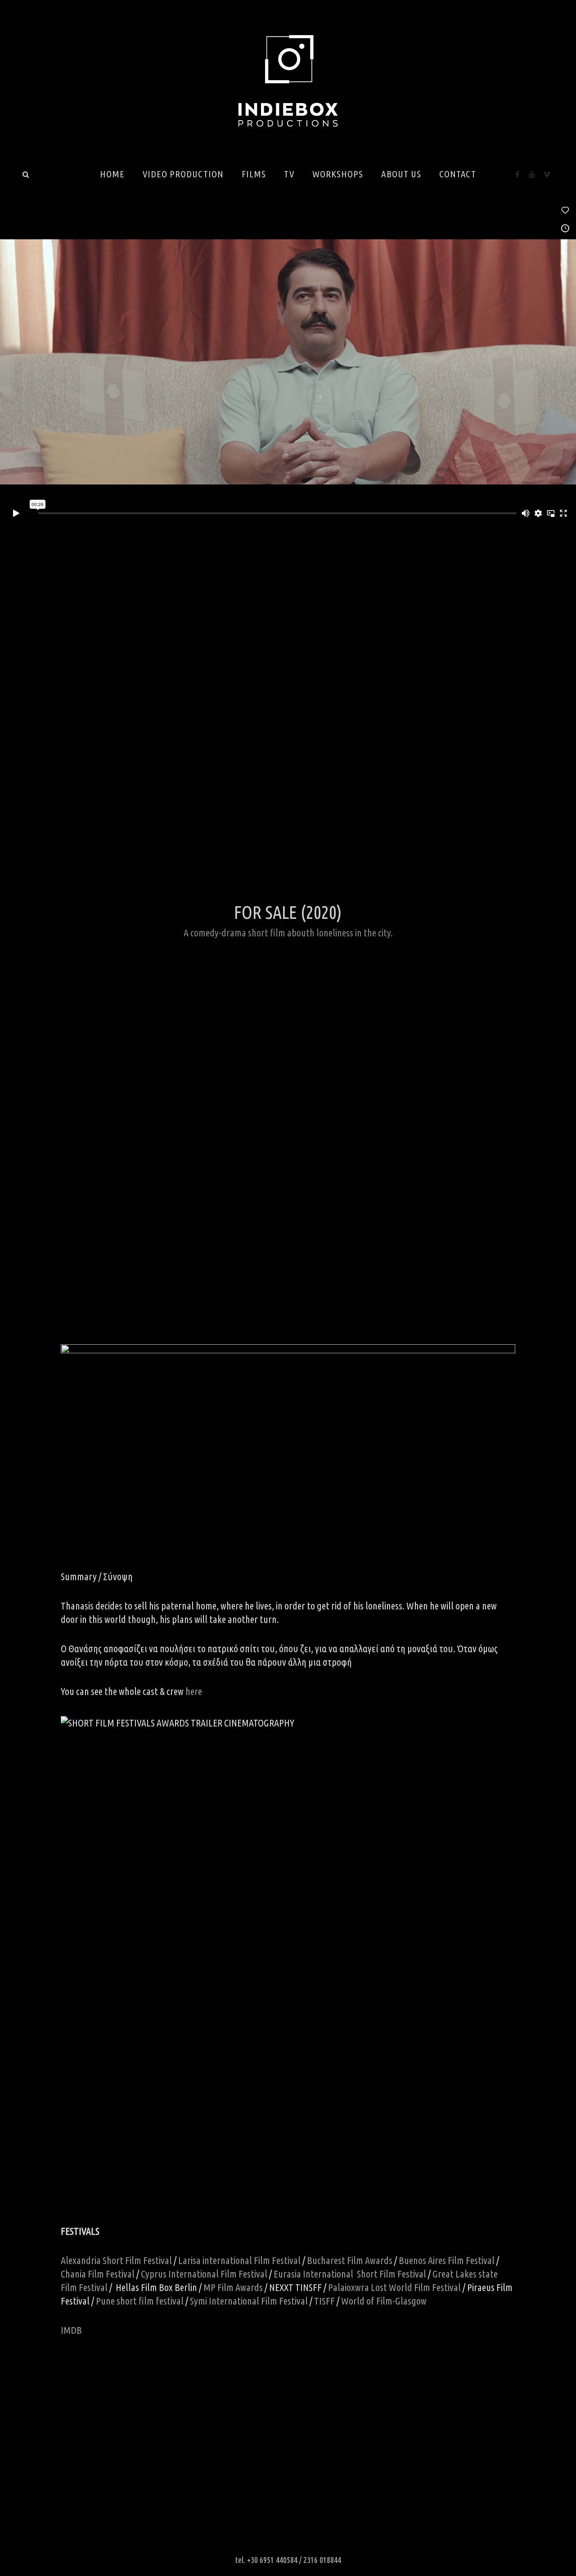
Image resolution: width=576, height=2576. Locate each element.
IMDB (71, 2330)
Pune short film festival (140, 2301)
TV (289, 174)
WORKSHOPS (338, 174)
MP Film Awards (233, 2287)
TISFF (324, 2301)
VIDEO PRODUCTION (183, 174)
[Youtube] (532, 174)
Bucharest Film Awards (350, 2260)
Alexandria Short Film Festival (116, 2260)
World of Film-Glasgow (384, 2301)
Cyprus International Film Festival (204, 2274)
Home (112, 174)
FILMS (254, 174)
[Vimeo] (547, 174)
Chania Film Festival (98, 2274)
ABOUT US (401, 174)
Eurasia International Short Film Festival (350, 2274)
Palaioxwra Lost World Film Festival (394, 2287)
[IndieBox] (288, 84)
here (194, 1691)
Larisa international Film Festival (239, 2260)
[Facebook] (517, 174)
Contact (458, 174)
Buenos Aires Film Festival (447, 2260)
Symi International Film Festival (249, 2301)
